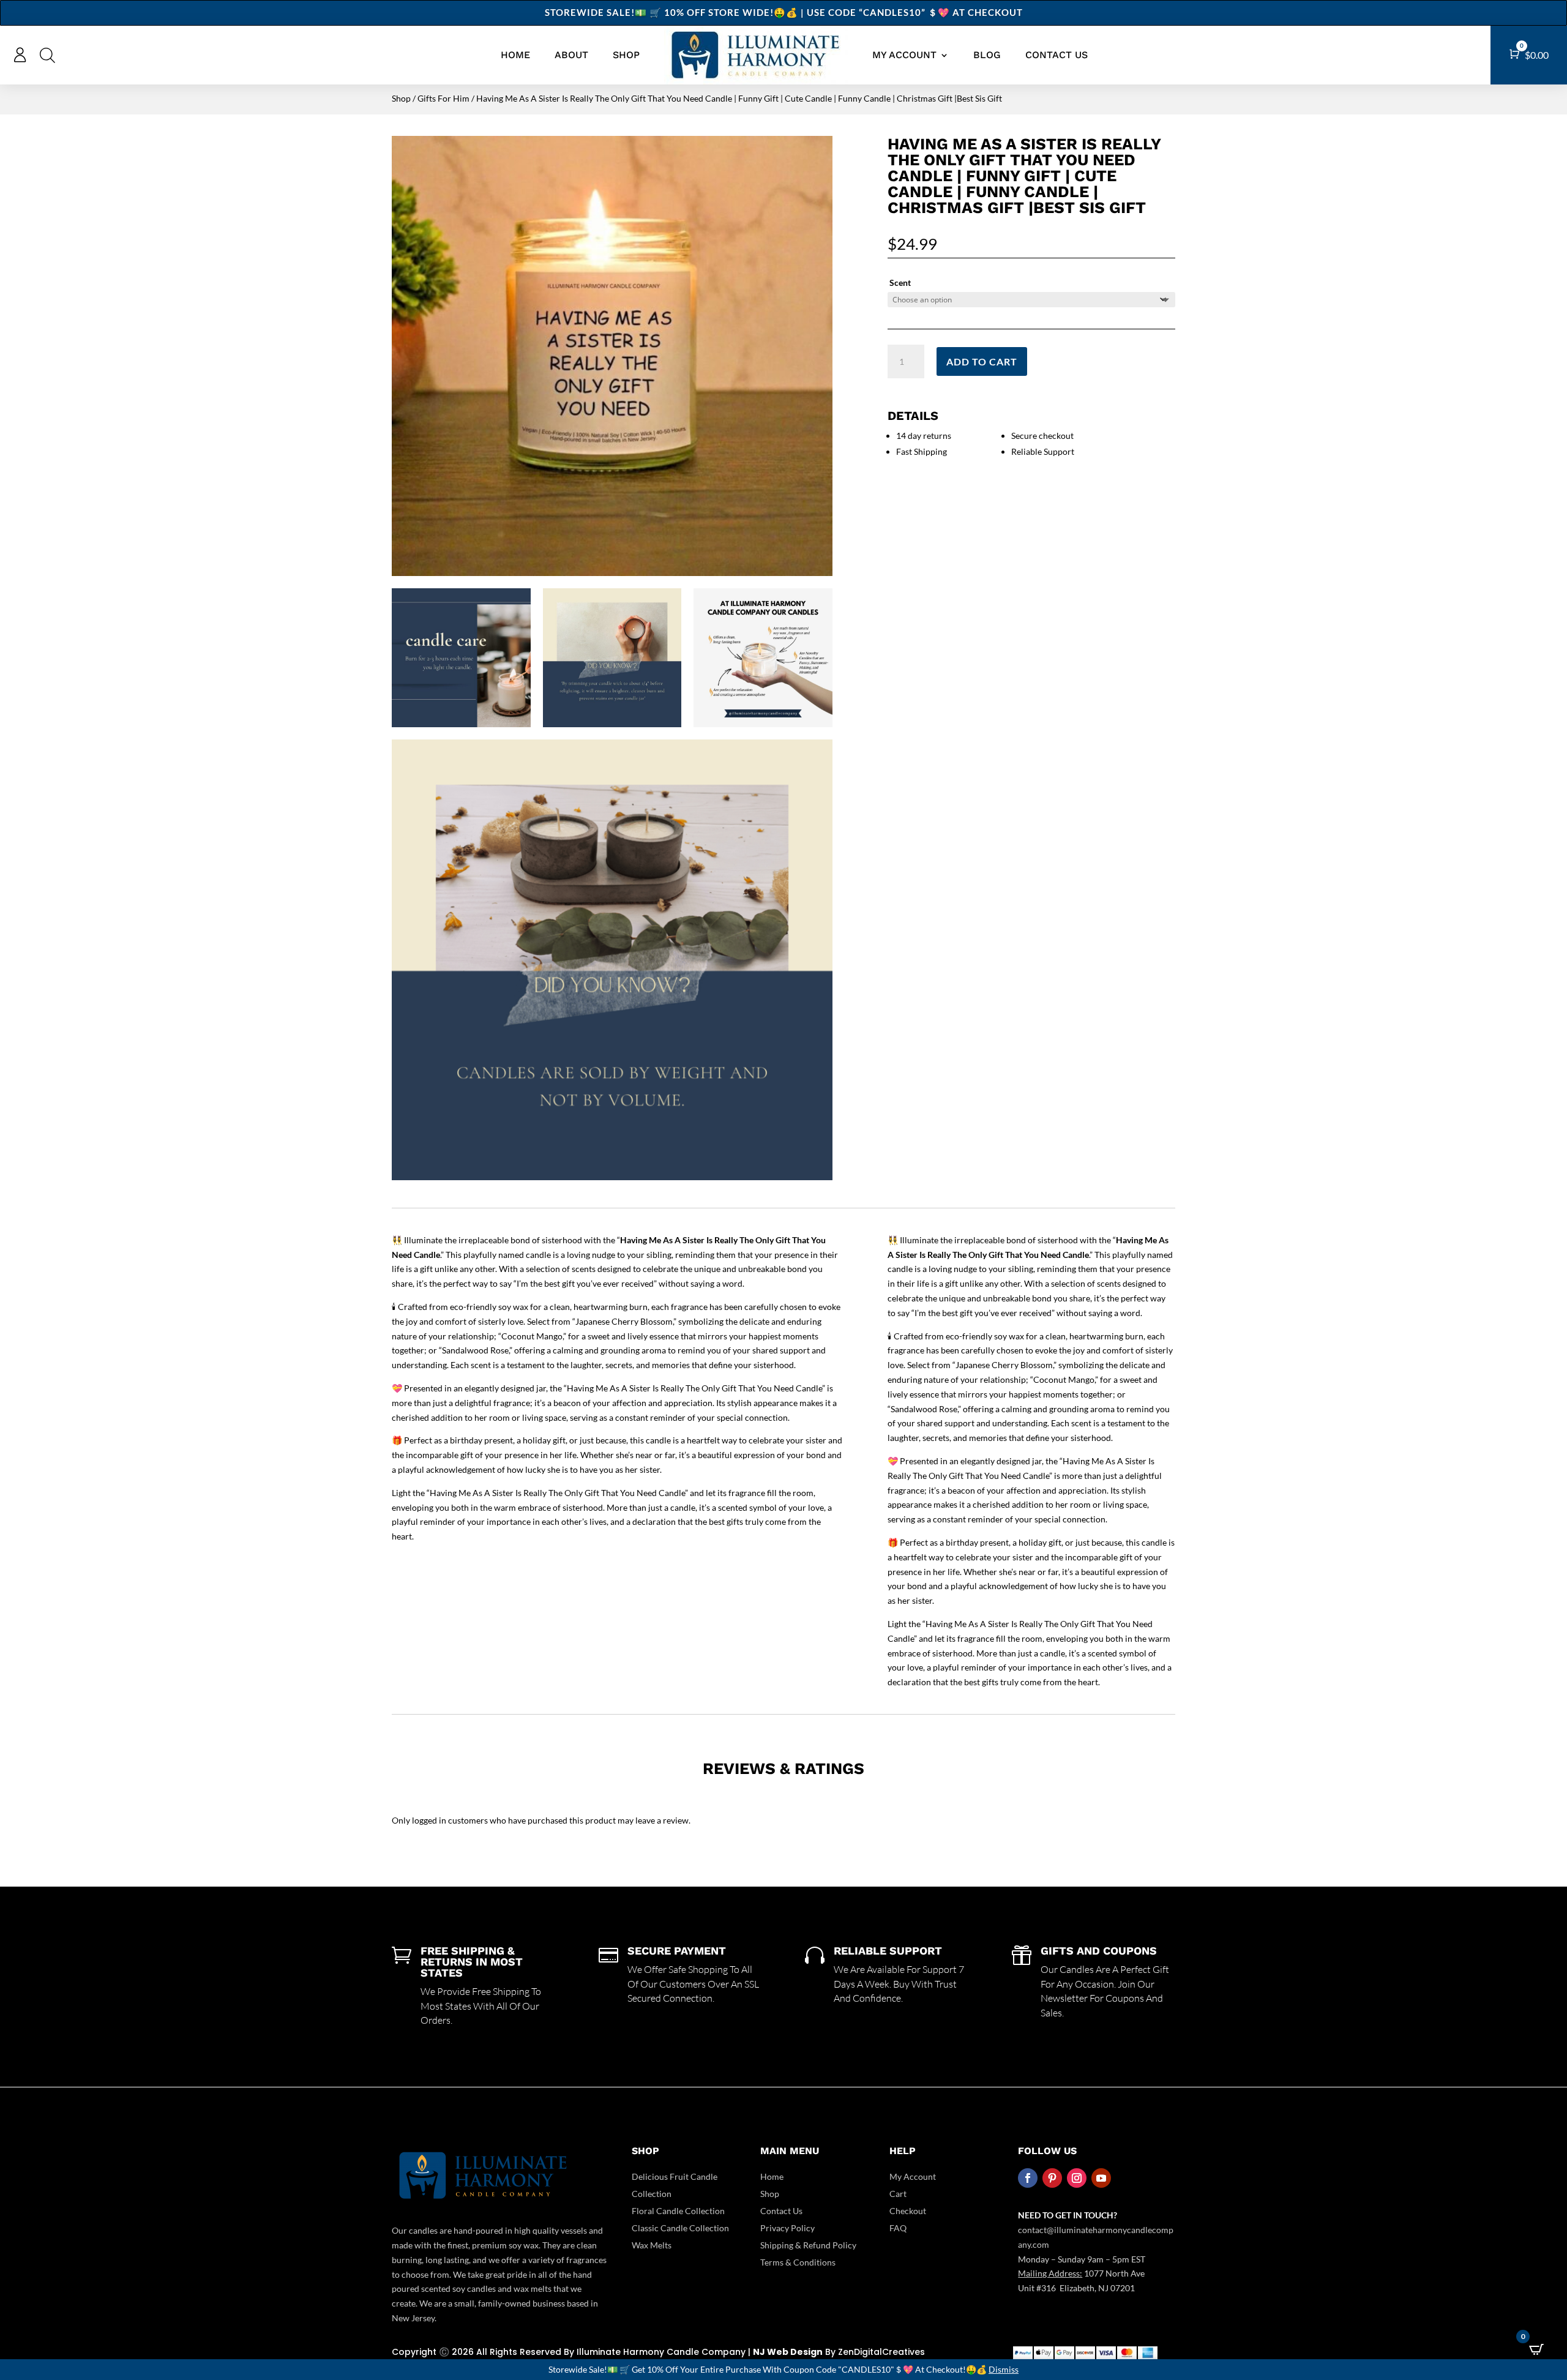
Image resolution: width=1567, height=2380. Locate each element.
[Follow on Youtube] (1101, 2178)
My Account (913, 2176)
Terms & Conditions (798, 2262)
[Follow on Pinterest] (1052, 2178)
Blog (987, 55)
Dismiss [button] (1004, 2369)
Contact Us (1057, 55)
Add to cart (982, 361)
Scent (900, 283)
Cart (898, 2194)
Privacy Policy (787, 2228)
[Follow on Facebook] (1028, 2178)
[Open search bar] (47, 55)
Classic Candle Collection (680, 2228)
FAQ (898, 2228)
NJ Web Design (788, 2352)
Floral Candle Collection (678, 2211)
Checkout (908, 2211)
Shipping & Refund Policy (808, 2245)
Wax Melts (652, 2245)
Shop (626, 55)
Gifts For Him (443, 98)
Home (515, 55)
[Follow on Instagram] (1077, 2178)
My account (904, 55)
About (571, 55)
